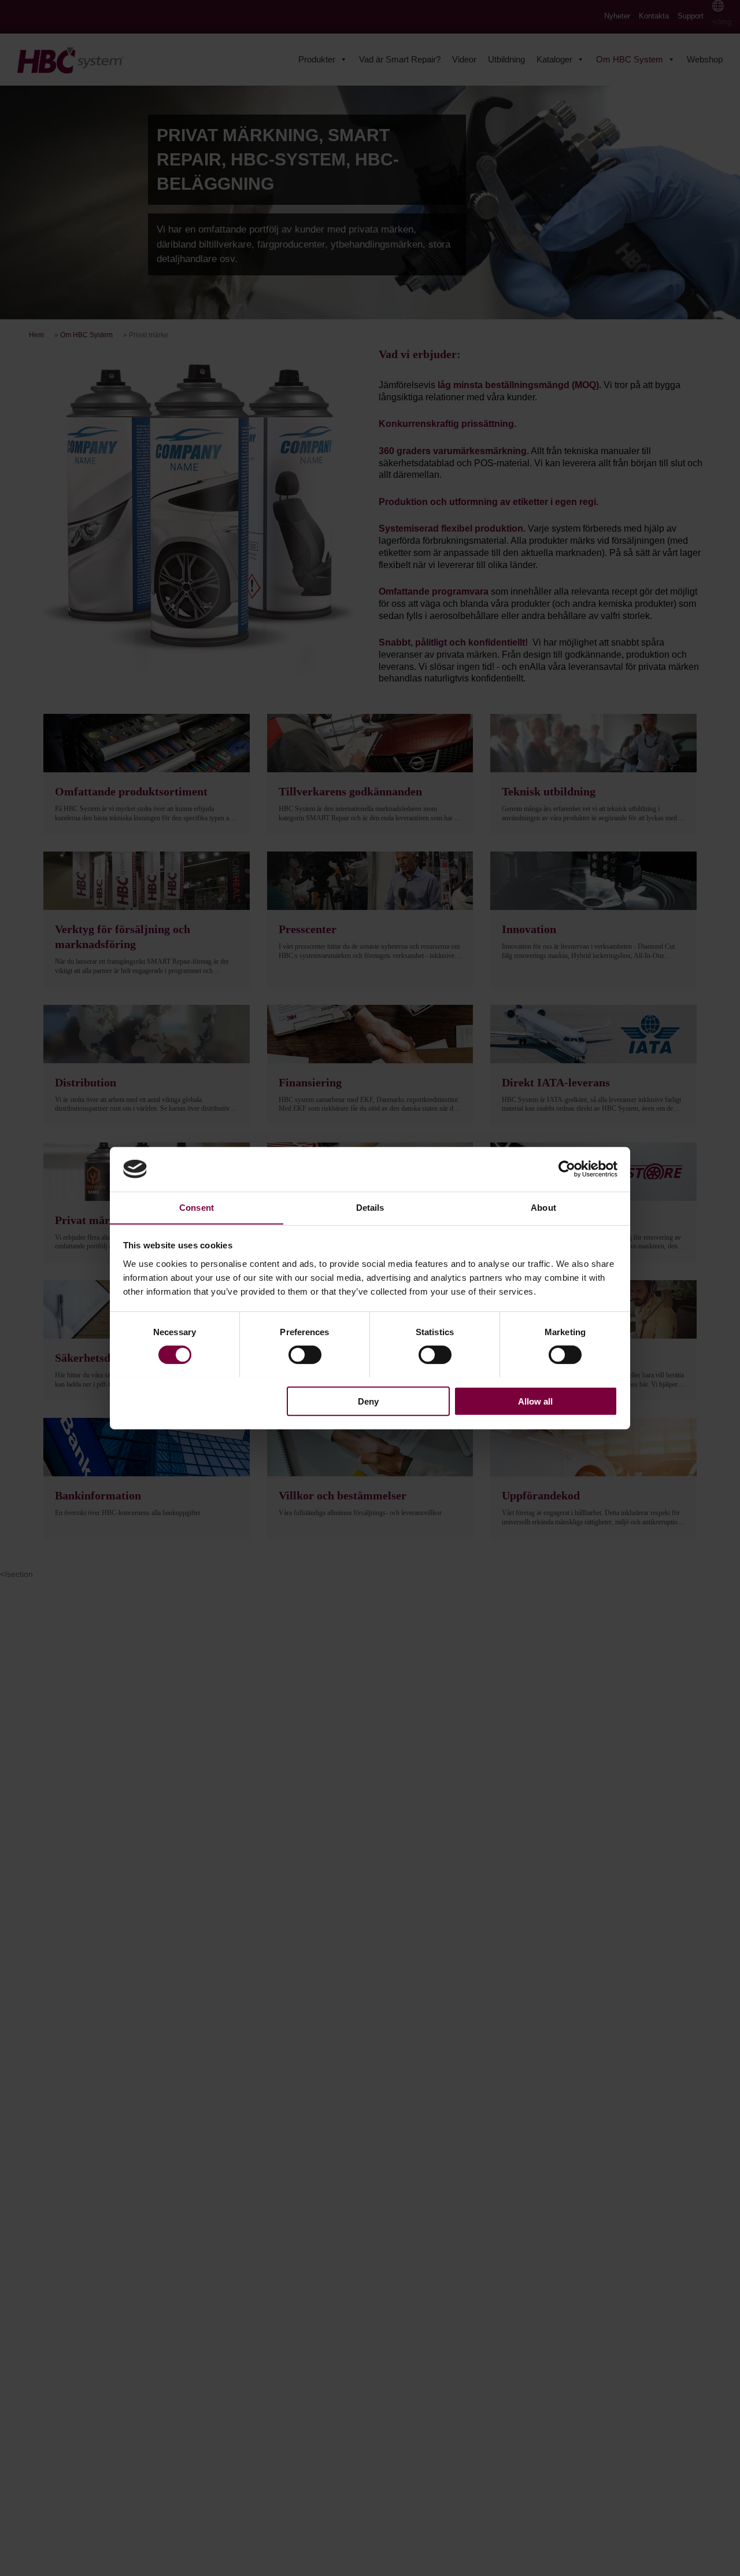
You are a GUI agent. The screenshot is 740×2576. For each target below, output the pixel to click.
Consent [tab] (197, 1207)
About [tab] (543, 1207)
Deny (368, 1401)
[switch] (305, 1354)
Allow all (535, 1401)
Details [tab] (370, 1207)
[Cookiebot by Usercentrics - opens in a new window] (567, 1169)
